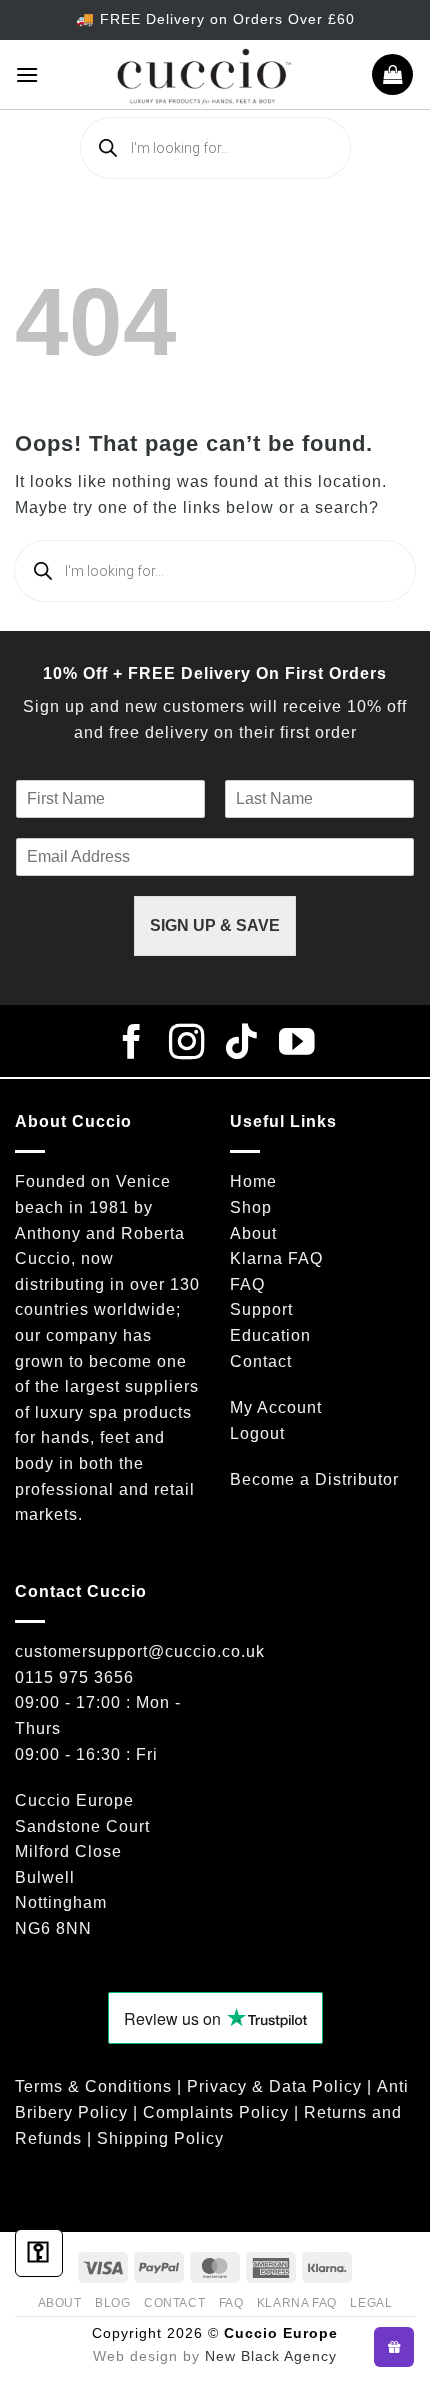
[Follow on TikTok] (242, 1045)
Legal (371, 2303)
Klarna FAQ (276, 1258)
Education (270, 1335)
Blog (112, 2303)
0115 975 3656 (74, 1677)
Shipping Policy (160, 2138)
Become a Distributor (314, 1479)
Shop (251, 1207)
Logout (257, 1433)
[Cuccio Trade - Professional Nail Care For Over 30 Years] (205, 74)
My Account (276, 1407)
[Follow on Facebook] (132, 1045)
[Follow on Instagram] (187, 1045)
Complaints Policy (216, 2112)
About (253, 1233)
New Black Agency (271, 2356)
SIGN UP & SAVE (215, 925)
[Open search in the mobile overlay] (215, 148)
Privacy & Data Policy (274, 2086)
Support (261, 1309)
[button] (27, 74)
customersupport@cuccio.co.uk (140, 1651)
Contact (261, 1361)
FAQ (247, 1284)
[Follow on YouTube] (297, 1045)
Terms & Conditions (93, 2086)
